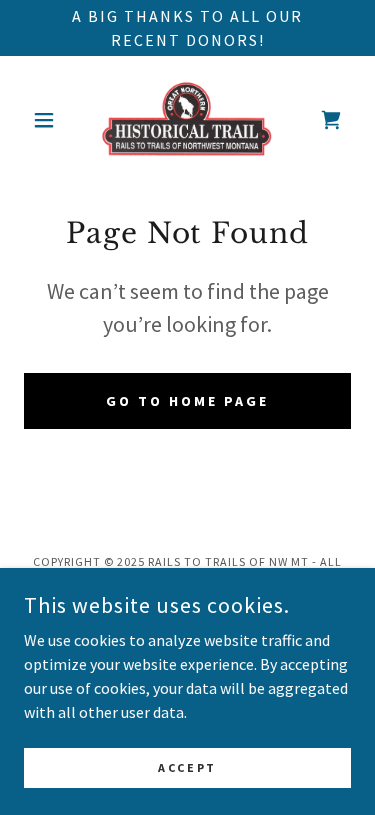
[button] (48, 120)
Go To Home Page (187, 401)
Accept (187, 767)
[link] (187, 120)
